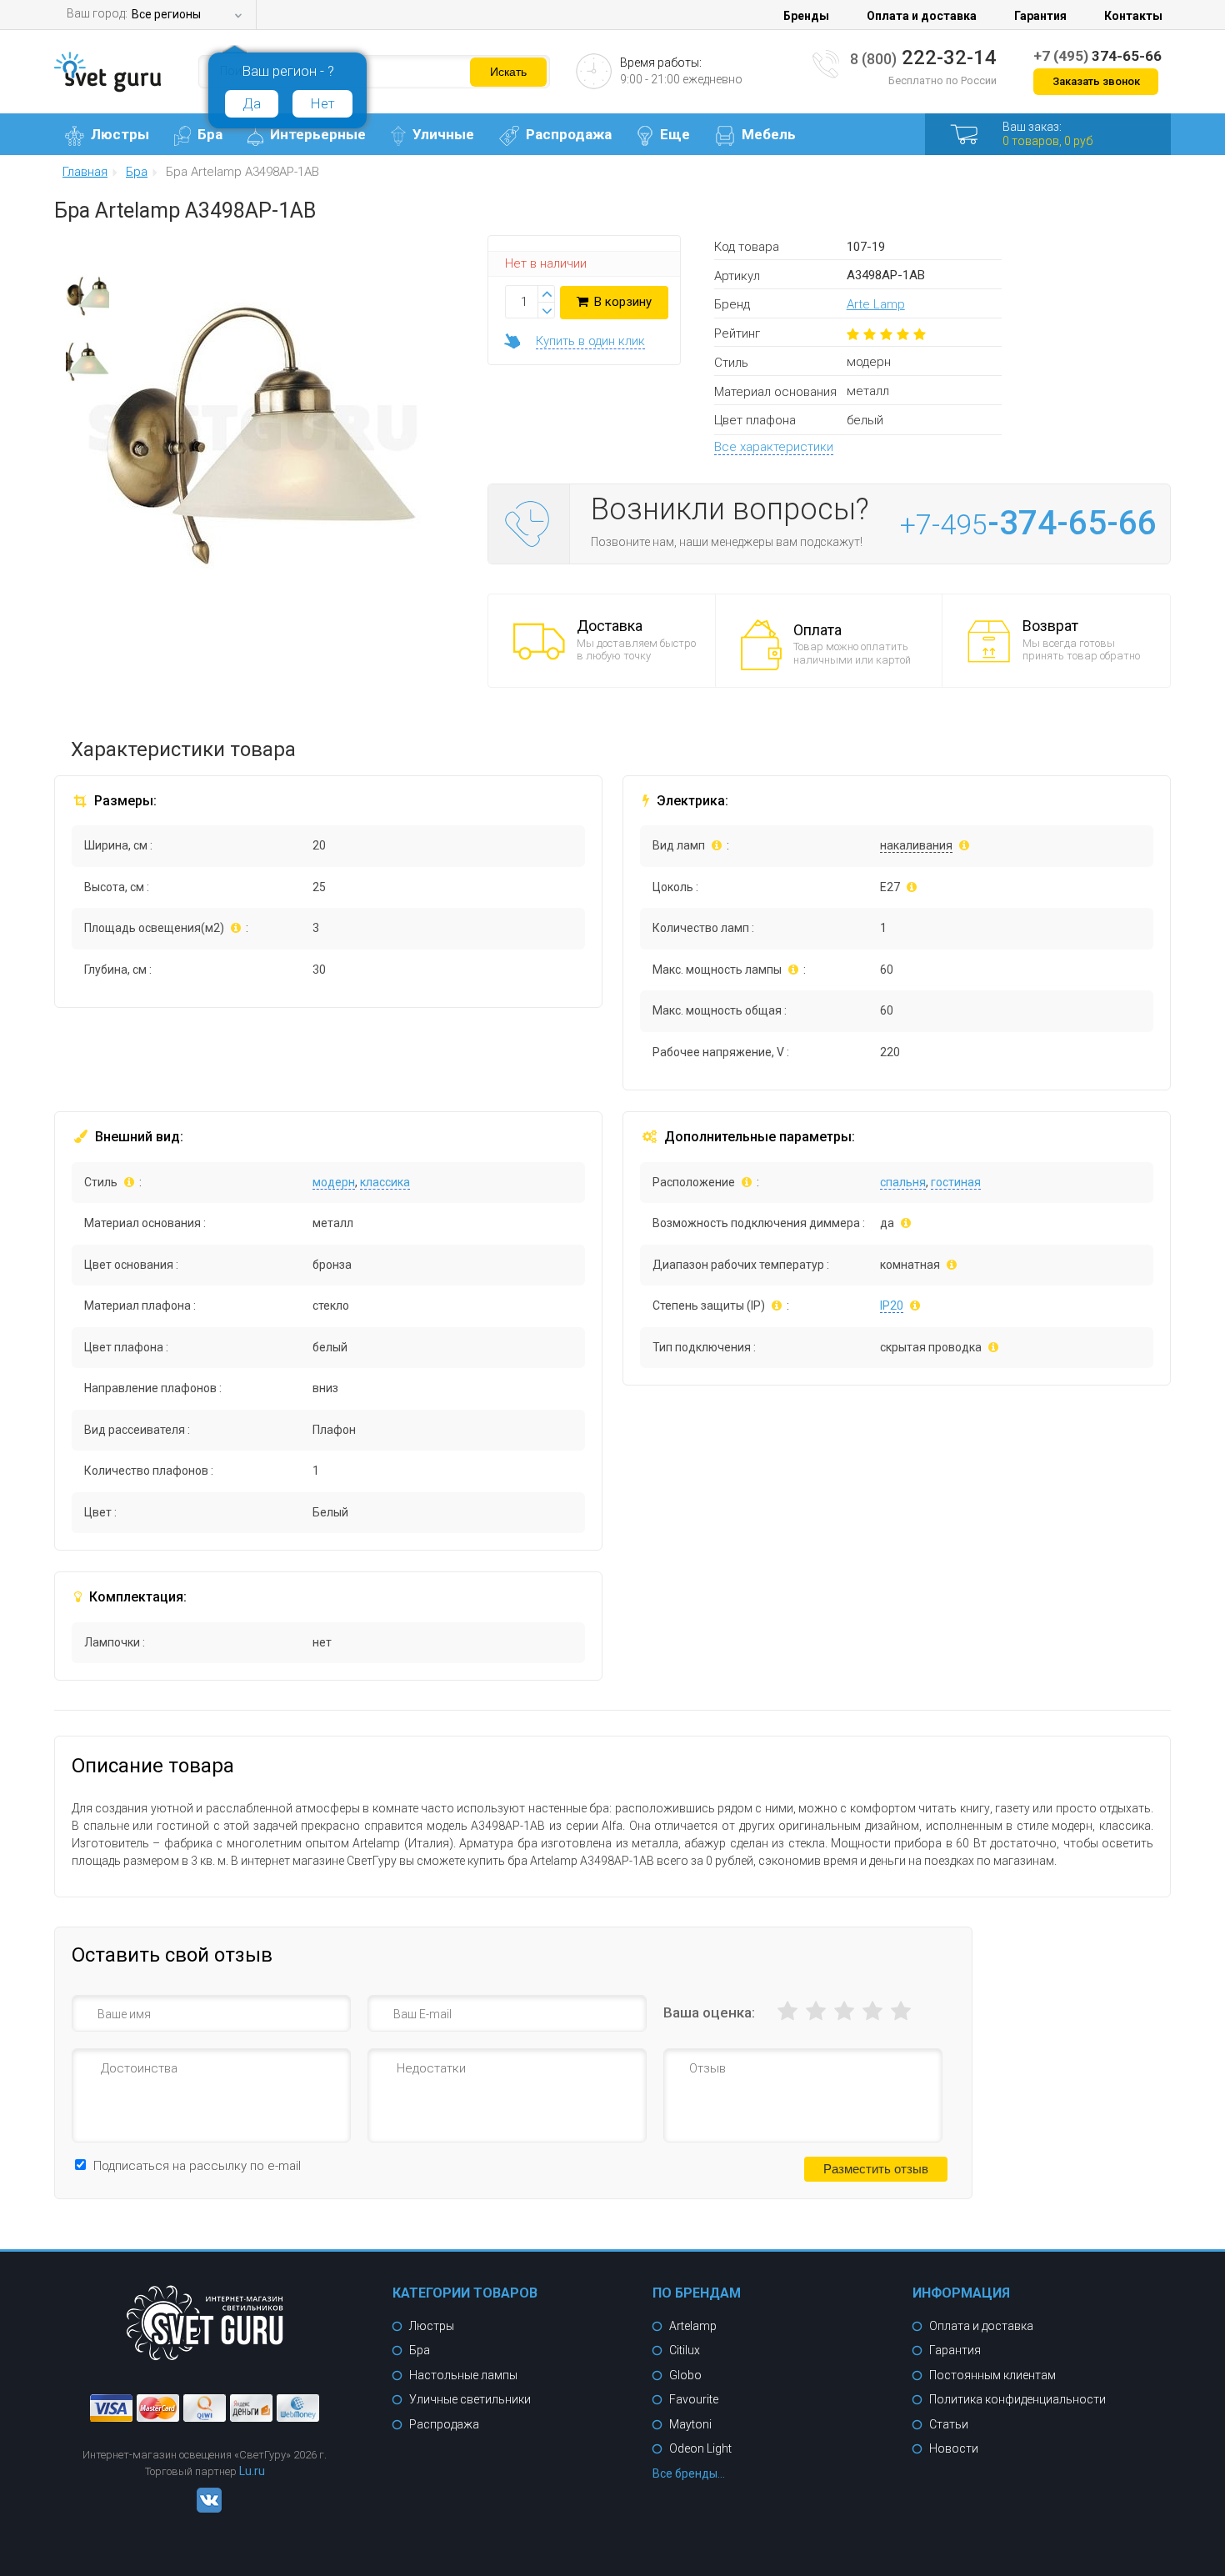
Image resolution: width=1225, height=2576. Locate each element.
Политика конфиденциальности (1017, 2399)
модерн (334, 1182)
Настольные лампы (463, 2375)
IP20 (892, 1306)
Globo (685, 2375)
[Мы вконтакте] (205, 2508)
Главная (85, 173)
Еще (675, 134)
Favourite (694, 2399)
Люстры (120, 134)
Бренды (806, 16)
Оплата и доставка (922, 16)
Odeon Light (700, 2448)
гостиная (956, 1182)
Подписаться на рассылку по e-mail (197, 2166)
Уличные (443, 134)
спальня (903, 1182)
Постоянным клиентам (992, 2375)
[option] (87, 301)
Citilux (685, 2350)
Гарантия (1040, 16)
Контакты (1133, 16)
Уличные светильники (470, 2399)
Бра (210, 134)
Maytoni (690, 2424)
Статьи (949, 2424)
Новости (954, 2448)
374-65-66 (1097, 56)
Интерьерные (318, 134)
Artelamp (693, 2326)
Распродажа (569, 134)
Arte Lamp (876, 304)
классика (385, 1182)
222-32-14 (923, 58)
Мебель (769, 134)
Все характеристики (774, 447)
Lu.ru (252, 2471)
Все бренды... (689, 2473)
